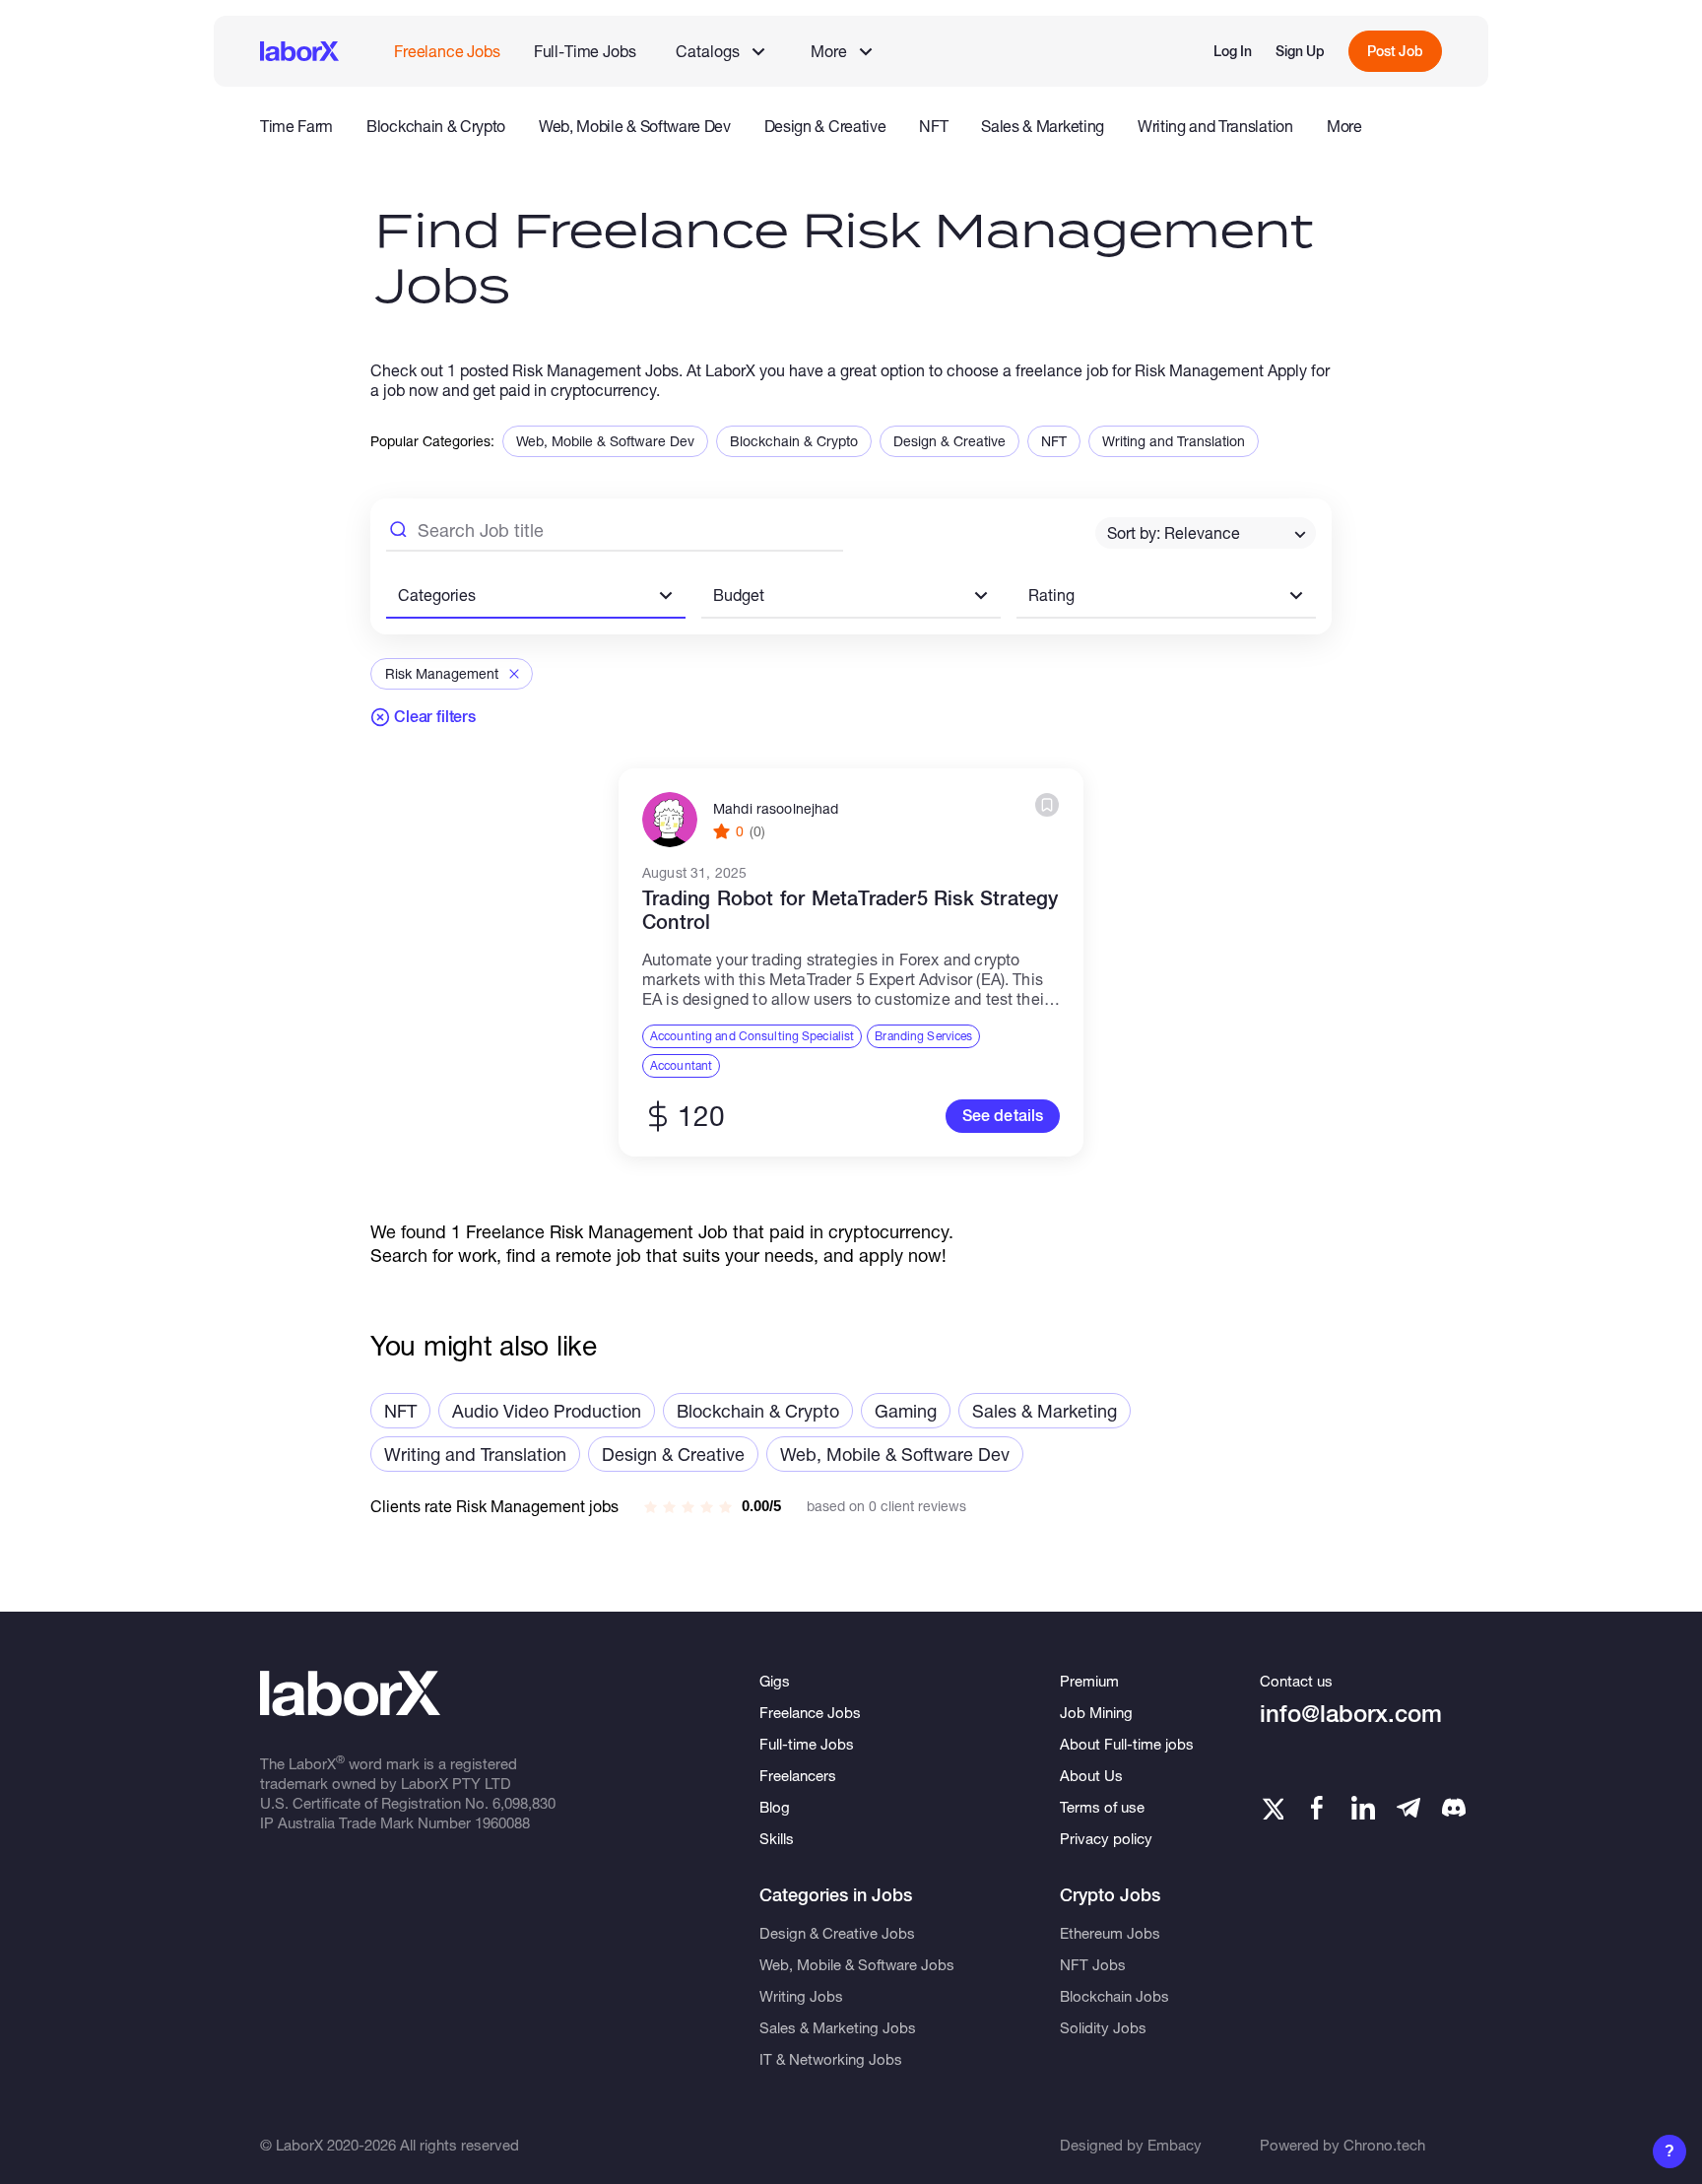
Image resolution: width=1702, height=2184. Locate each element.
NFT (933, 126)
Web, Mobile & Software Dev (635, 126)
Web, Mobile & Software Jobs (857, 1964)
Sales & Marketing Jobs (838, 2027)
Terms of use (1102, 1807)
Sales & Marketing (1043, 126)
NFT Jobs (1093, 1964)
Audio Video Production (547, 1411)
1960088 (502, 1822)
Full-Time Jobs (585, 51)
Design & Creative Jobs (837, 1933)
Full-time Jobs (807, 1744)
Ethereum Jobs (1110, 1933)
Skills (777, 1838)
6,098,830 (524, 1803)
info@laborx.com (1351, 1714)
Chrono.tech (1384, 2145)
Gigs (775, 1681)
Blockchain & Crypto (436, 126)
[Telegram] (1408, 1808)
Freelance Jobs (447, 51)
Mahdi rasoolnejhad (776, 809)
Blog (775, 1807)
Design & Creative (825, 126)
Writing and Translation (1215, 126)
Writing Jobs (801, 1996)
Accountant (681, 1065)
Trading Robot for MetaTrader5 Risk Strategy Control (851, 910)
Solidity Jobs (1103, 2027)
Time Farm (296, 126)
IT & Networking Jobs (831, 2059)
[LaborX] (299, 51)
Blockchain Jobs (1114, 1996)
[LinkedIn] (1363, 1808)
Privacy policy (1106, 1838)
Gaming (906, 1411)
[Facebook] (1317, 1808)
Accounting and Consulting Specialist (752, 1036)
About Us (1091, 1775)
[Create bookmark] (1047, 805)
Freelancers (798, 1775)
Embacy (1175, 2145)
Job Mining (1096, 1712)
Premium (1089, 1681)
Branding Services (923, 1036)
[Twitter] (1272, 1808)
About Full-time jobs (1127, 1744)
